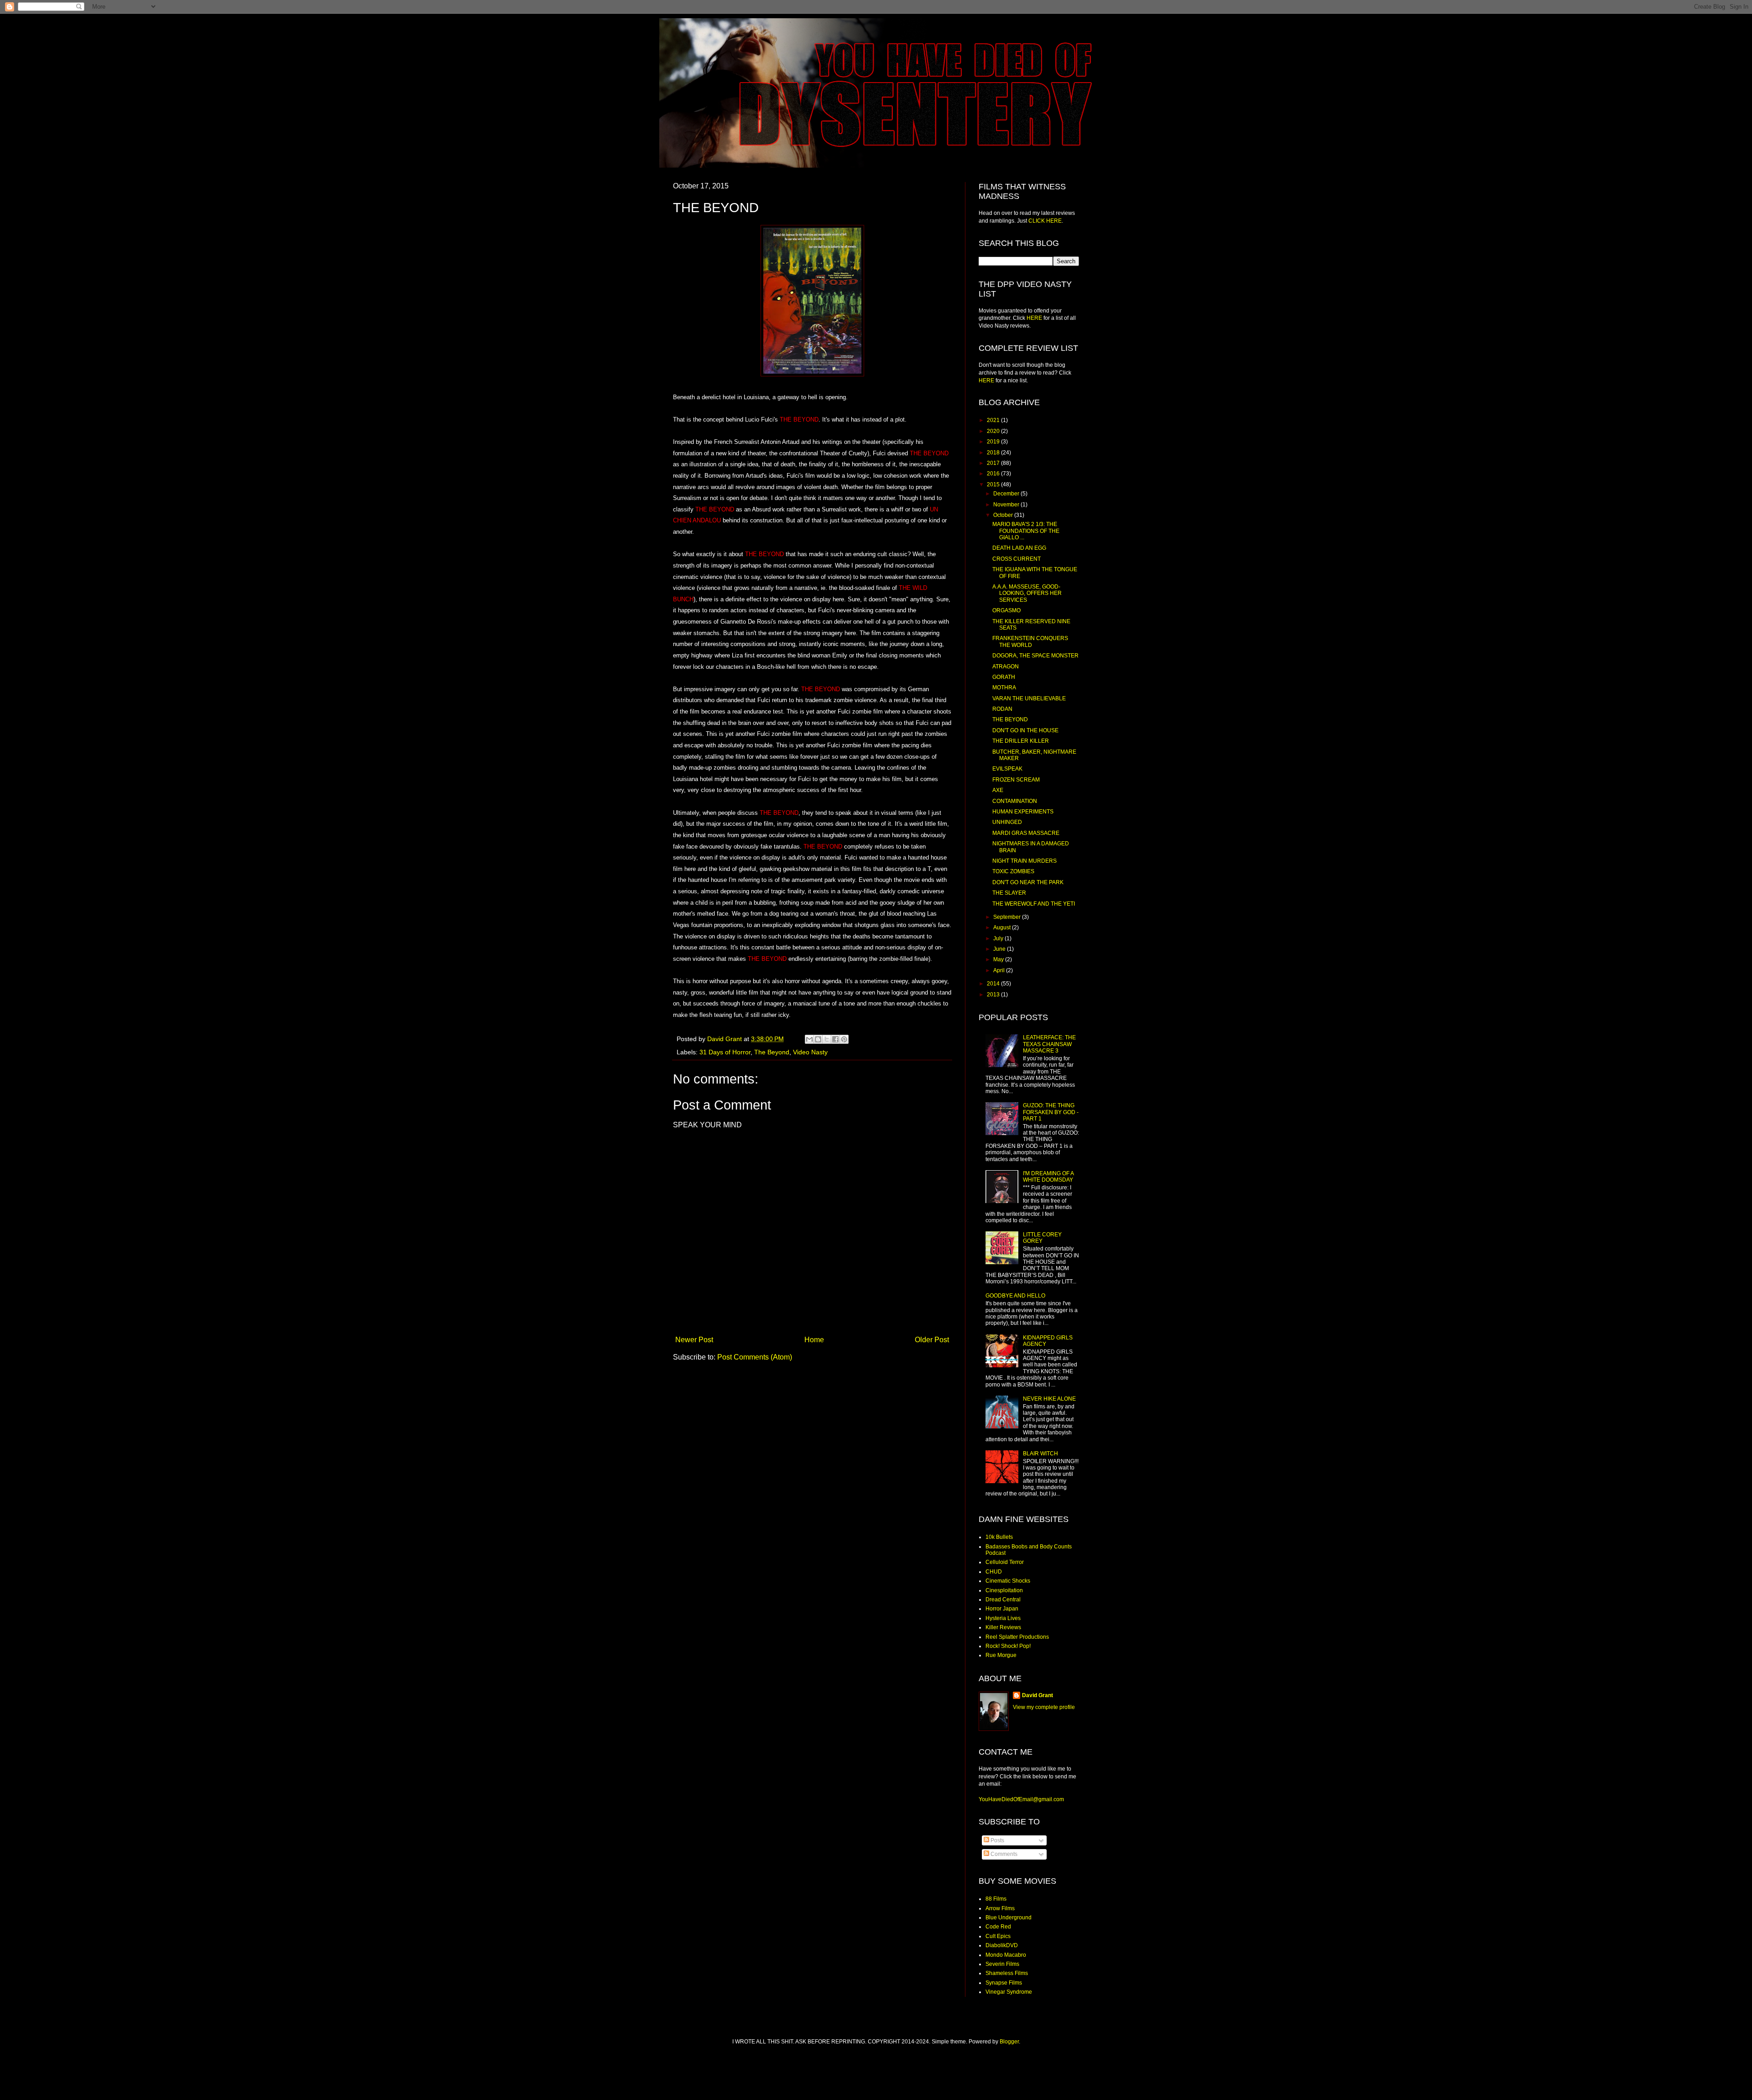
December (1007, 494)
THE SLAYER (1009, 893)
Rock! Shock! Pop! (1008, 1646)
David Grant (1038, 1695)
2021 (994, 420)
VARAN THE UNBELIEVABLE (1029, 698)
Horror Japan (1002, 1609)
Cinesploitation (1004, 1590)
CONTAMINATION (1015, 801)
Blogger (1009, 2042)
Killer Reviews (1003, 1627)
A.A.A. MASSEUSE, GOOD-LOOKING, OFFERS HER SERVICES (1027, 593)
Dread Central (1003, 1600)
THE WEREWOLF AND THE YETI (1034, 904)
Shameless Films (1007, 1973)
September (1008, 917)
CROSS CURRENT (1017, 559)
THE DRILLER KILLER (1021, 741)
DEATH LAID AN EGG (1019, 548)
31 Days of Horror (725, 1052)
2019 (994, 442)
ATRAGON (1006, 667)
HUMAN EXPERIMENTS (1023, 812)
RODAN (1002, 709)
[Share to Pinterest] (844, 1039)
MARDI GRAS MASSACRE (1026, 833)
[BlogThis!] (818, 1039)
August (1003, 928)
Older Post (932, 1340)
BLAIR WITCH (1040, 1454)
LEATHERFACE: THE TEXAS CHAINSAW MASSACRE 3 (1049, 1044)
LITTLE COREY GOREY (1042, 1238)
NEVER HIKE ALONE (1049, 1399)
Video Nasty (810, 1052)
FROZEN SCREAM (1016, 780)
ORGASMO (1006, 610)
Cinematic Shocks (1008, 1581)
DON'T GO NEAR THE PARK (1028, 882)
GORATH (1004, 677)
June (1000, 949)
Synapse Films (1004, 1983)
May (999, 959)
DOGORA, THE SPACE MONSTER (1035, 656)
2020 (994, 431)
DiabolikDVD (1002, 1945)
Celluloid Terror (1005, 1562)
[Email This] (809, 1039)
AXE (998, 790)
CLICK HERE (1045, 221)
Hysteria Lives (1003, 1618)
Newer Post (694, 1340)
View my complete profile (1044, 1707)
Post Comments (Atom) (755, 1357)
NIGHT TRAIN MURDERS (1025, 861)
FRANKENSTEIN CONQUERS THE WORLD (1030, 641)
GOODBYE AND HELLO (1015, 1296)
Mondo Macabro (1006, 1955)
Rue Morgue (1001, 1655)
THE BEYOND (1010, 719)
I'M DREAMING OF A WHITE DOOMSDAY (1048, 1177)
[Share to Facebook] (835, 1039)
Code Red (998, 1927)
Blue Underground (1009, 1918)
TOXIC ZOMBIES (1013, 871)
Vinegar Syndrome (1009, 1992)
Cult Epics (998, 1936)
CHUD (994, 1572)
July (999, 938)
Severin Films (1002, 1964)
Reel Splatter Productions (1017, 1637)
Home (814, 1340)
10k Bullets (999, 1537)
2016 (994, 474)
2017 (994, 463)
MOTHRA (1004, 688)
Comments (1003, 1854)
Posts (997, 1840)
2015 (994, 485)
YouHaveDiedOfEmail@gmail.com (1021, 1799)
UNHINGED (1007, 822)
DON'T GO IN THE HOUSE (1025, 730)
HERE (1034, 318)
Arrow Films (1000, 1908)
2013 (994, 995)
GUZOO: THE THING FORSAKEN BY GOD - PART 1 (1051, 1112)
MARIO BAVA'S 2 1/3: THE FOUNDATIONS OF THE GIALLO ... (1026, 531)
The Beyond (772, 1052)
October (1004, 515)
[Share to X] (827, 1039)
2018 (994, 453)
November (1007, 505)
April (1000, 970)
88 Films (996, 1899)
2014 (994, 984)
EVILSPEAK (1007, 769)
